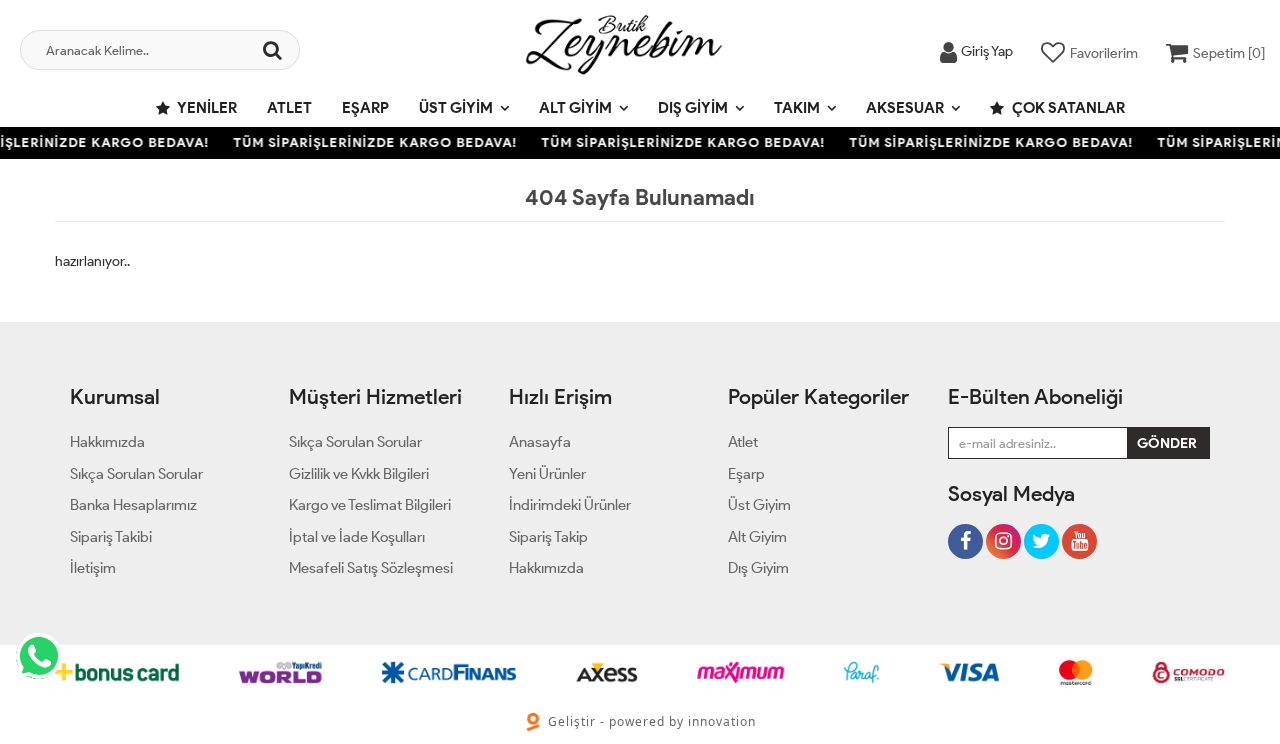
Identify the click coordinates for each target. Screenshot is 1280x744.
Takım (797, 108)
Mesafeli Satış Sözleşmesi (371, 568)
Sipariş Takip (548, 537)
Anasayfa (540, 442)
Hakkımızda (107, 442)
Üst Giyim (456, 108)
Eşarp (365, 108)
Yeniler (206, 108)
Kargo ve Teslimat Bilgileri (370, 505)
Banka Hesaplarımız (133, 505)
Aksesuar (905, 108)
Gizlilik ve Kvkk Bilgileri (359, 474)
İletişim (93, 568)
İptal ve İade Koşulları (357, 537)
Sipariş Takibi (111, 537)
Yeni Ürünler (547, 474)
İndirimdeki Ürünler (570, 505)
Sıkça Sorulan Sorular (136, 474)
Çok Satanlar (1067, 108)
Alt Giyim (575, 108)
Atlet (289, 108)
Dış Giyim (693, 108)
